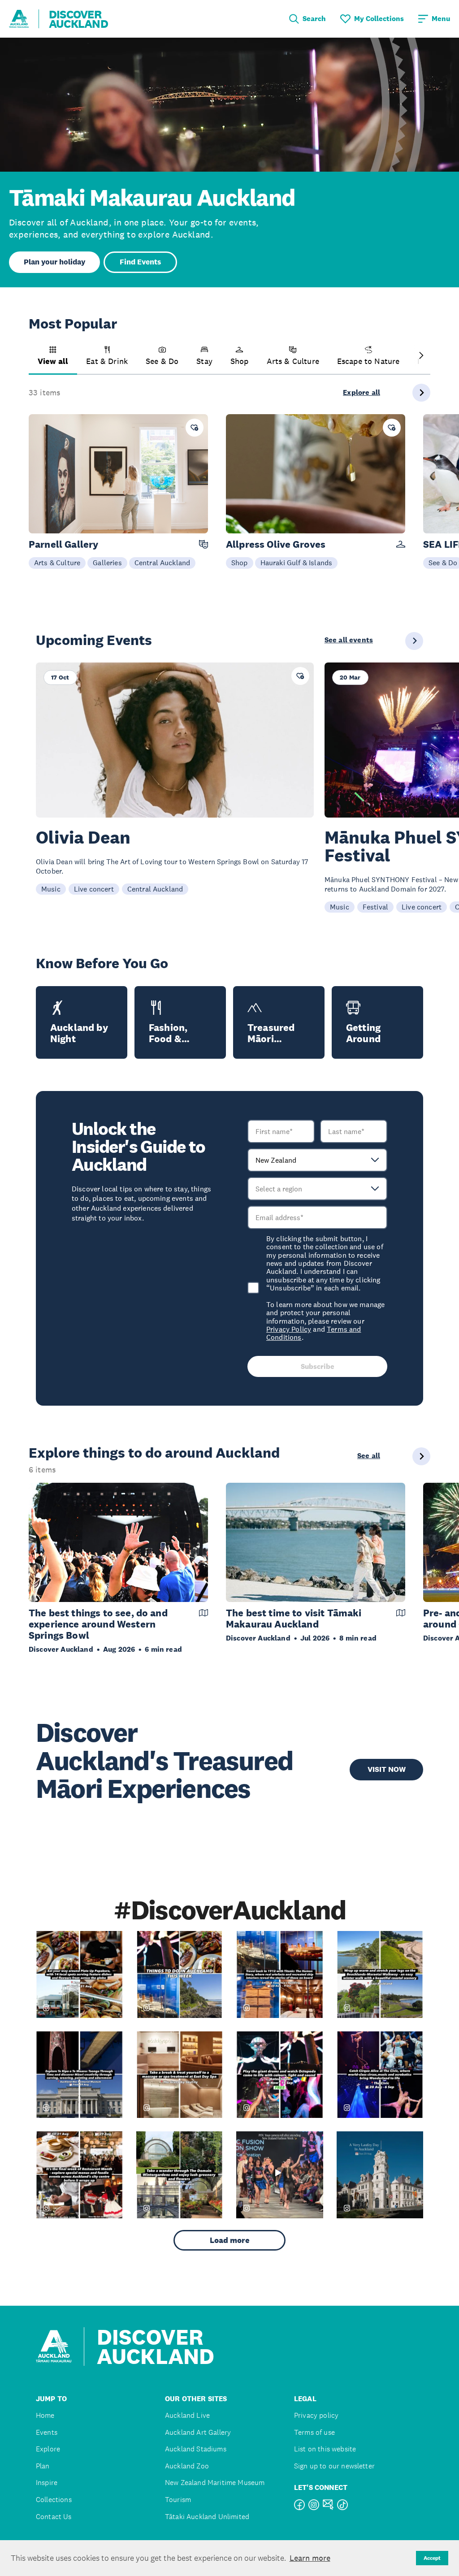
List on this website (325, 2449)
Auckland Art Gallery (198, 2432)
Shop (240, 563)
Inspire (47, 2483)
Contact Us (54, 2517)
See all (369, 1456)
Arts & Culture (57, 563)
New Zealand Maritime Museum (215, 2483)
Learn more (310, 2558)
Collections (54, 2500)
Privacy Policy (289, 1329)
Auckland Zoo (187, 2466)
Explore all (362, 393)
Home (45, 2415)
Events (47, 2432)
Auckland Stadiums (196, 2449)
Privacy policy (316, 2415)
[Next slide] (421, 356)
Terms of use (314, 2432)
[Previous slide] (38, 356)
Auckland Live (187, 2415)
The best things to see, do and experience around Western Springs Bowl (98, 1624)
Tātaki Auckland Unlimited (207, 2517)
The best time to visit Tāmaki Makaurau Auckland (294, 1619)
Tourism (178, 2500)
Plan (43, 2466)
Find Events (140, 262)
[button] (53, 360)
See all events (349, 640)
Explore (48, 2449)
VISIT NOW (387, 1769)
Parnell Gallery (63, 544)
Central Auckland (162, 563)
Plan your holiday (54, 262)
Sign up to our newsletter (334, 2466)
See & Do (443, 563)
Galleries (107, 563)
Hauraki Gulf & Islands (297, 563)
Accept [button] (432, 2558)
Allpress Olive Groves (276, 544)
